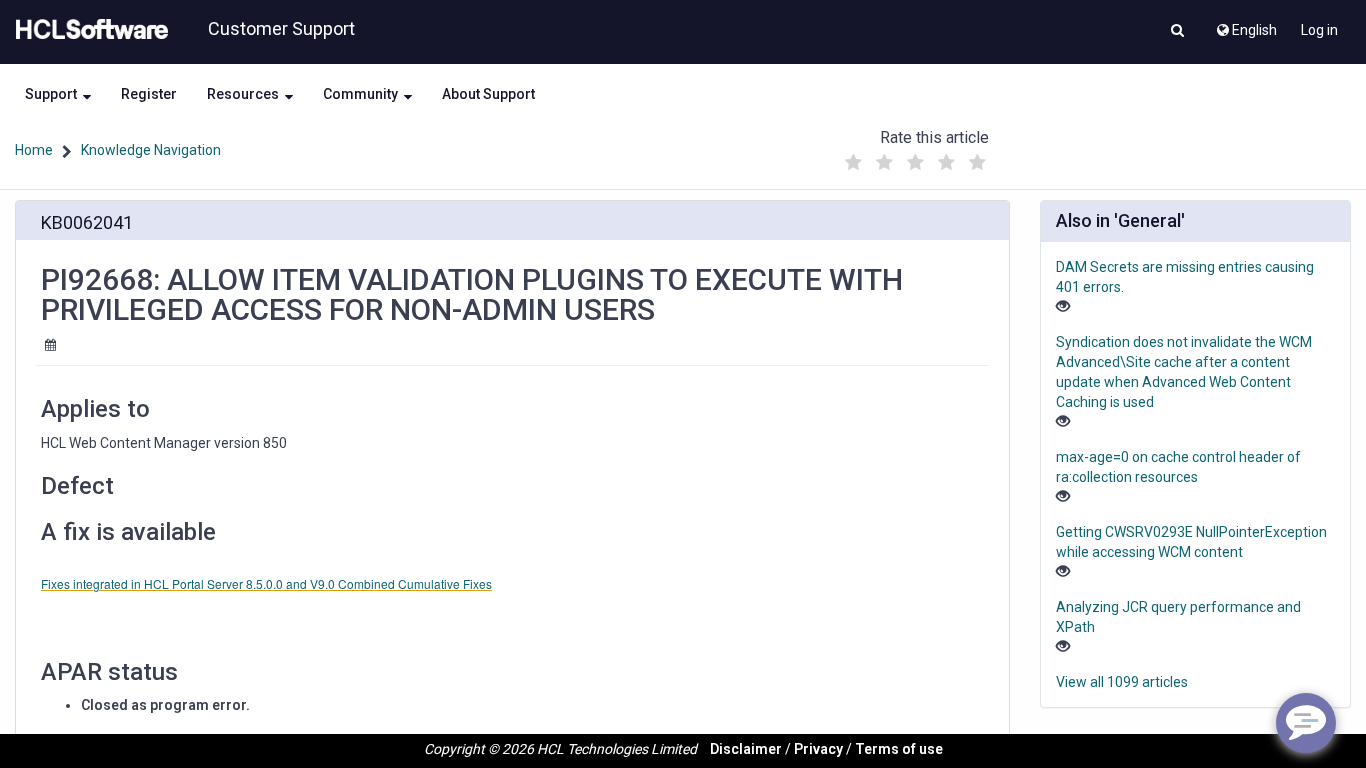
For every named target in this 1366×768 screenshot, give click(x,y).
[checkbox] (853, 163)
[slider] (915, 157)
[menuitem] (1245, 25)
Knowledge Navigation (151, 150)
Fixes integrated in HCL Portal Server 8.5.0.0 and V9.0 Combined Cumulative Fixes (266, 583)
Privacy (818, 749)
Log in (1319, 30)
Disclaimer (746, 749)
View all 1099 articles (1122, 682)
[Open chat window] (1306, 723)
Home (34, 150)
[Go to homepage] (88, 30)
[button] (1177, 32)
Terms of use (899, 749)
